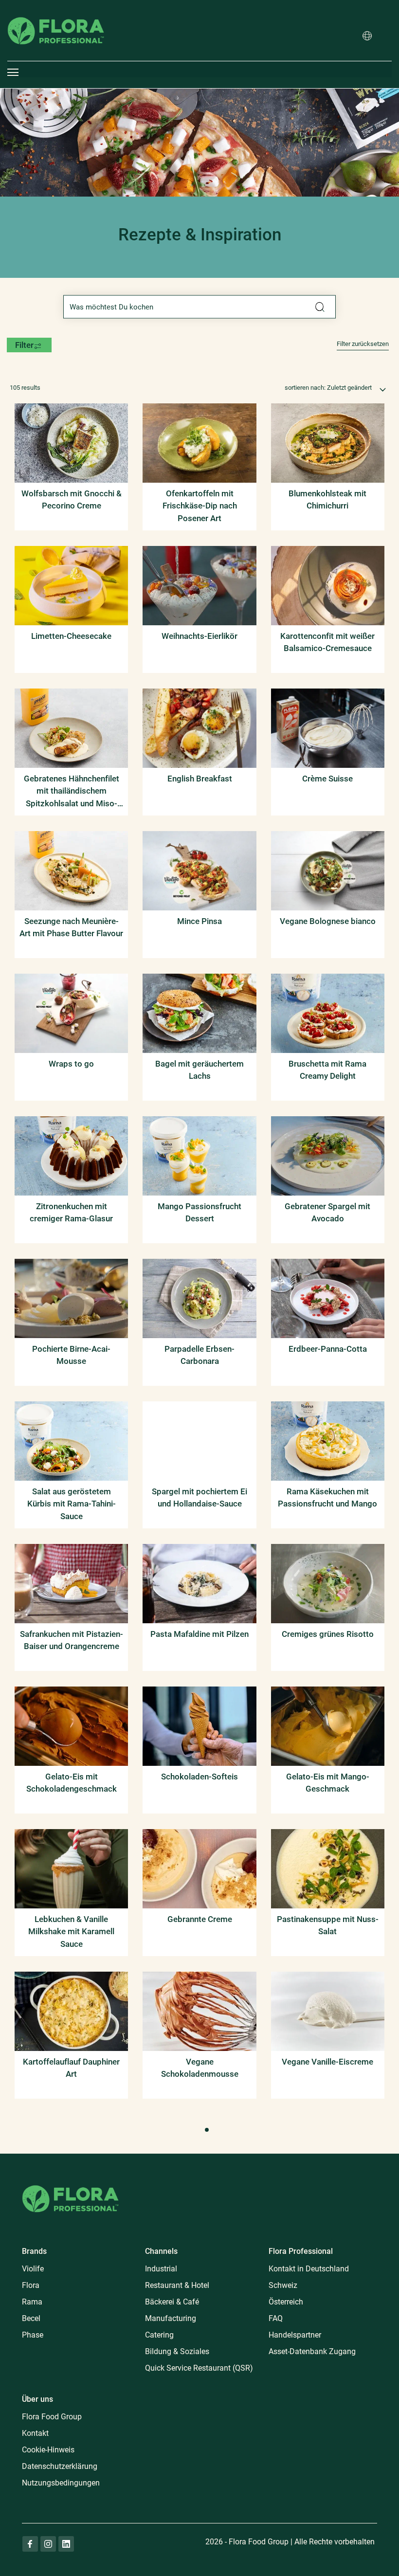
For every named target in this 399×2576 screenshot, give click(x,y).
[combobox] (199, 307)
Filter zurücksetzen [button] (363, 344)
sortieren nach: (305, 388)
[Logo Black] (56, 7)
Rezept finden (320, 307)
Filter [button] (24, 345)
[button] (367, 36)
